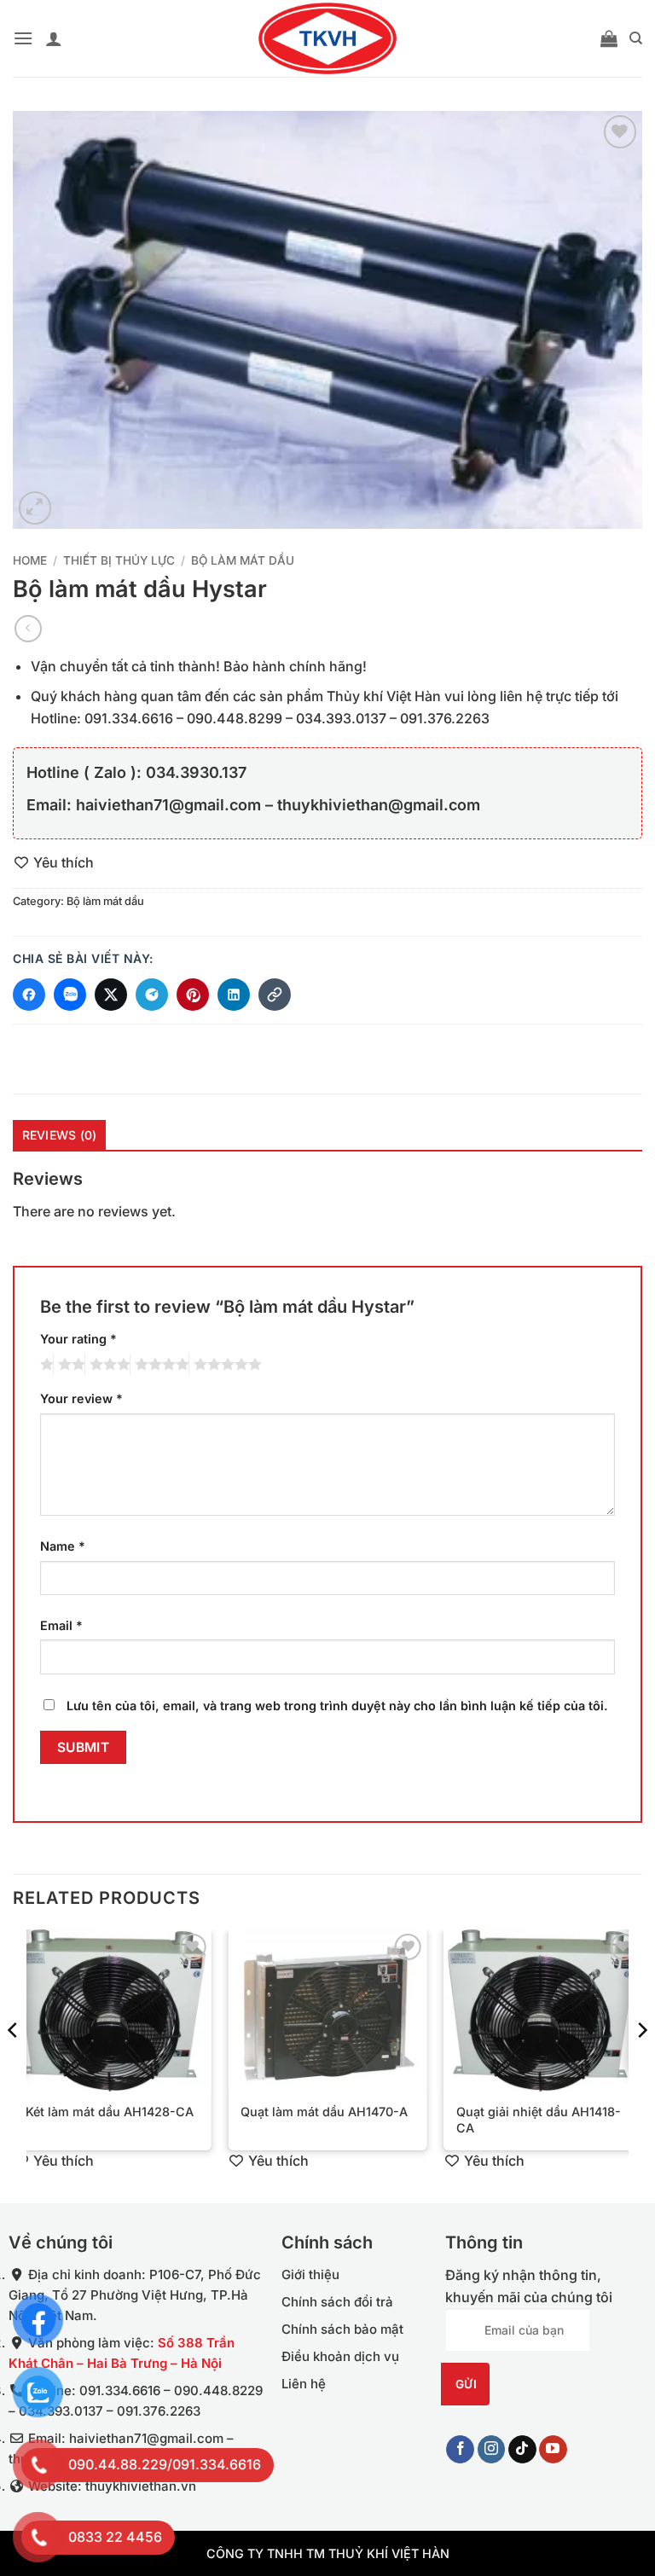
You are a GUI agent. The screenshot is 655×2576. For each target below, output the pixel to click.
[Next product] (28, 628)
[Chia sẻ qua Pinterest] (193, 995)
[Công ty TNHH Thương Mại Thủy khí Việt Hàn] (327, 38)
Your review (81, 1398)
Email (61, 1625)
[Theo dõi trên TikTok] (522, 2449)
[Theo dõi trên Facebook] (460, 2449)
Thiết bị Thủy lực (119, 560)
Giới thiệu (310, 2274)
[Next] (641, 2065)
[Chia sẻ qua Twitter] (111, 995)
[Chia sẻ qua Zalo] (70, 995)
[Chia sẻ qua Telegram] (152, 995)
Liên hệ (304, 2384)
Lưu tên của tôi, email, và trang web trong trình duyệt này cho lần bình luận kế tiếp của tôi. (337, 1706)
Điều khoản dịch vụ (340, 2356)
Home (30, 560)
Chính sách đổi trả (337, 2302)
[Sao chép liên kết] (275, 995)
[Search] (636, 38)
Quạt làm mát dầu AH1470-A (324, 2112)
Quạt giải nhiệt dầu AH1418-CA (539, 2120)
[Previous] (14, 2065)
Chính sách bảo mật (342, 2329)
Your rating (78, 1339)
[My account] (54, 38)
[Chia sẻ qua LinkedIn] (234, 995)
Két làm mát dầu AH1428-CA (110, 2112)
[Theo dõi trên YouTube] (553, 2449)
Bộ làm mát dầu (243, 560)
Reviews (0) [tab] (60, 1135)
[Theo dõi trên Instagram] (492, 2449)
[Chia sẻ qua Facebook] (29, 995)
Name (63, 1546)
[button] (23, 38)
